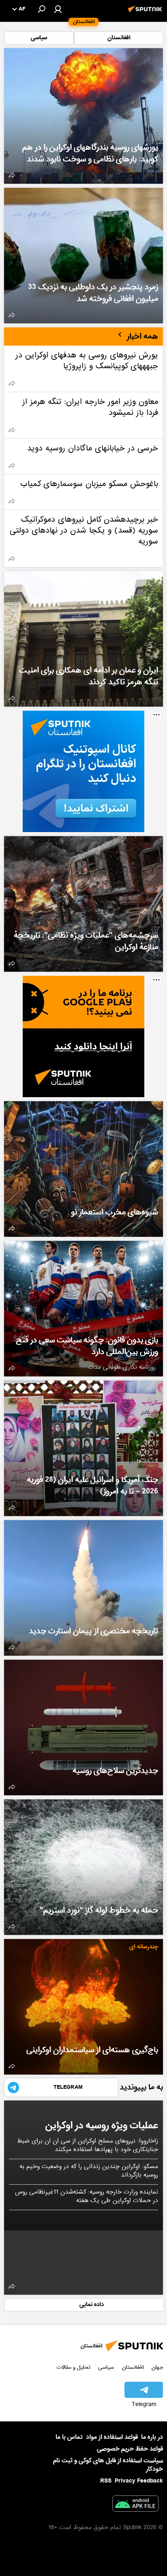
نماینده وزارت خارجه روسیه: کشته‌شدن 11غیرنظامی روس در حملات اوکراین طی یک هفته (87, 2197)
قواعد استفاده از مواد (112, 2437)
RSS (106, 2481)
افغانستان (133, 2367)
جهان (157, 2367)
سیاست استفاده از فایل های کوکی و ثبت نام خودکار (108, 2465)
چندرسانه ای (144, 1947)
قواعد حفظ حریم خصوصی (130, 2449)
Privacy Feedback (139, 2481)
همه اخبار (142, 336)
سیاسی (106, 2367)
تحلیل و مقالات (74, 2367)
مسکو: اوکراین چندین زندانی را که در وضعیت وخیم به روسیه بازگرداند (89, 2171)
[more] (12, 175)
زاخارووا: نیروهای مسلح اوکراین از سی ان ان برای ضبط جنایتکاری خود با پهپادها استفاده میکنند (88, 2146)
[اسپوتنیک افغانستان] (146, 13)
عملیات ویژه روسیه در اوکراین (102, 2125)
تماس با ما (69, 2437)
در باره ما (152, 2437)
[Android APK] (135, 2505)
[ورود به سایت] (58, 9)
